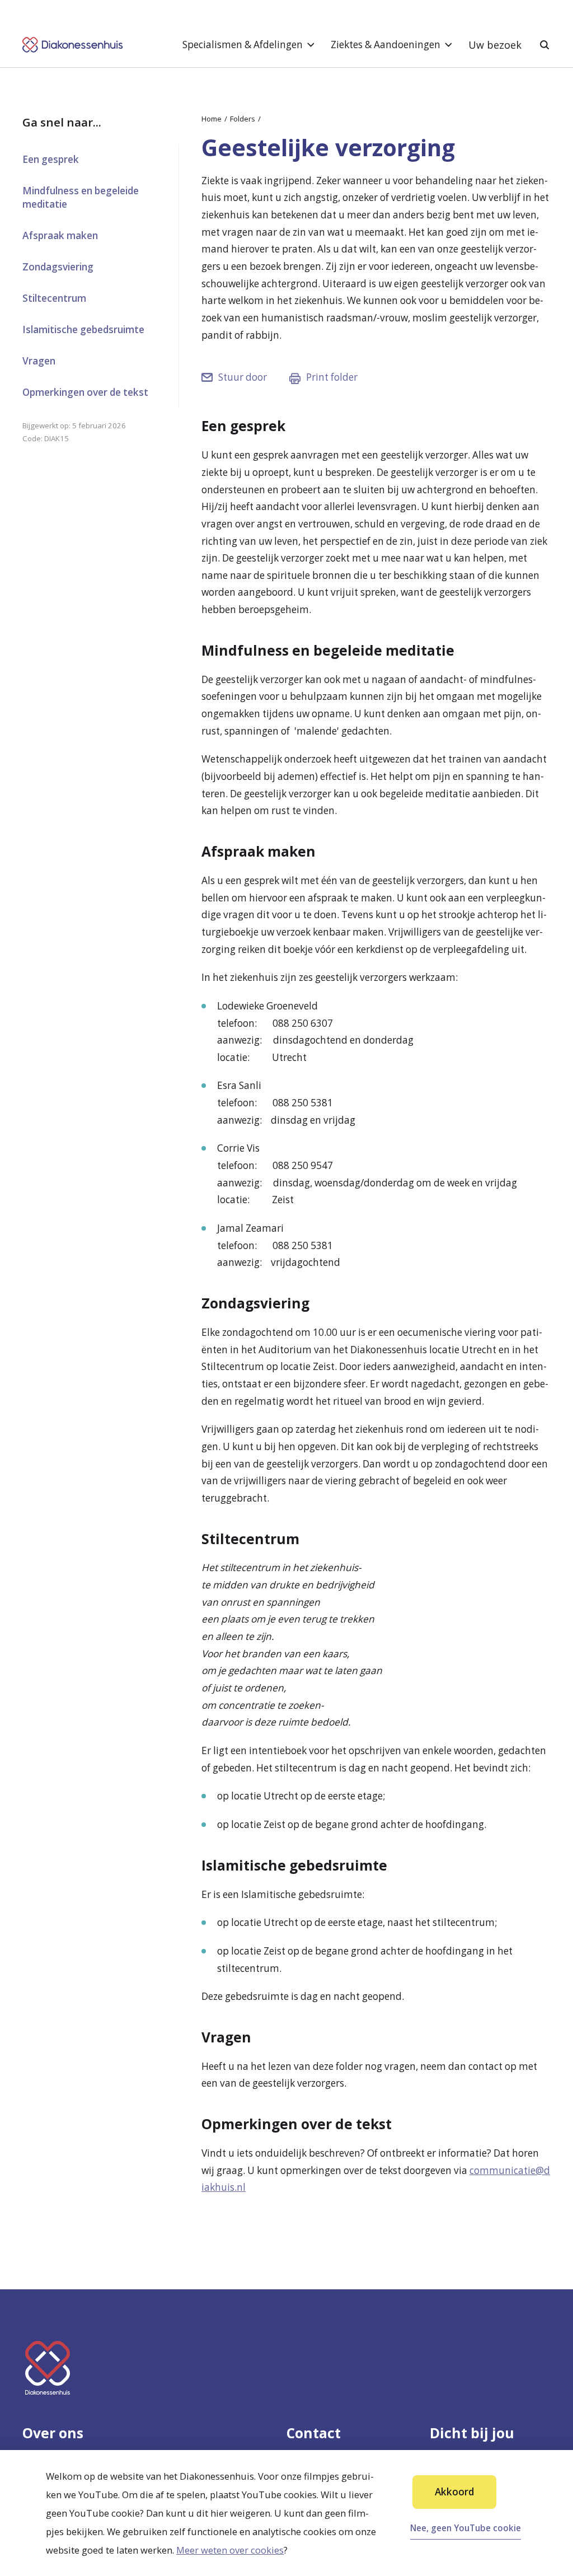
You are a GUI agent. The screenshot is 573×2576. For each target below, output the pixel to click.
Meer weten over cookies (230, 2550)
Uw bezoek (495, 45)
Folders (243, 119)
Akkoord (454, 2492)
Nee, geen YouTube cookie (466, 2528)
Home (212, 119)
